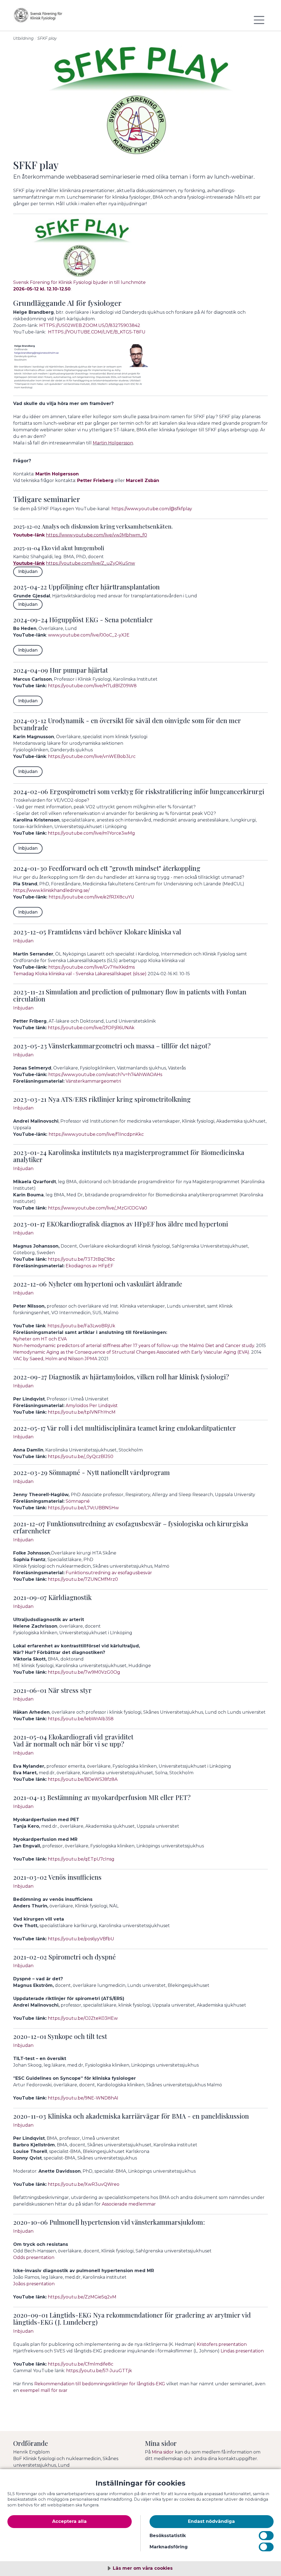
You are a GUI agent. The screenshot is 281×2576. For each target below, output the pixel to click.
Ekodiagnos (79, 1266)
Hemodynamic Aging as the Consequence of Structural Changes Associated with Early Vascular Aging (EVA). (132, 1352)
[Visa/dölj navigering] (259, 20)
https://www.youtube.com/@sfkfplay (152, 509)
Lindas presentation (242, 2351)
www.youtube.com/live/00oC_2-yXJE (89, 635)
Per (93, 1406)
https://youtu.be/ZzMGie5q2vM (82, 2297)
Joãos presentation (34, 2284)
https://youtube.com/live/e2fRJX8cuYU (91, 897)
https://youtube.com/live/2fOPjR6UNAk (91, 1028)
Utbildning (23, 38)
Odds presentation (34, 2257)
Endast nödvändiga (211, 2521)
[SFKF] (46, 18)
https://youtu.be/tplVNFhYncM (82, 1412)
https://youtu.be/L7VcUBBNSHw (84, 1508)
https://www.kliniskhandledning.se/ (51, 890)
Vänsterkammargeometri (93, 1081)
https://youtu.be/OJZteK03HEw (83, 2018)
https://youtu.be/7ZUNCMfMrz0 (83, 1579)
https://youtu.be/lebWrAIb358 (81, 1719)
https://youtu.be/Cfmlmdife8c (81, 2364)
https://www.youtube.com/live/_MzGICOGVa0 (98, 1208)
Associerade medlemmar (129, 2204)
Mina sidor (163, 2452)
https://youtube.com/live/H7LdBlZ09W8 (92, 686)
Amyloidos (77, 1406)
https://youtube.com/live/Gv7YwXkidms (92, 967)
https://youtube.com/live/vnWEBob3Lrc (92, 756)
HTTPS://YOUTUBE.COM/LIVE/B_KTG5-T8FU (97, 332)
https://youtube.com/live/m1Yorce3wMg (91, 833)
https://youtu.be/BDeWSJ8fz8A (83, 1779)
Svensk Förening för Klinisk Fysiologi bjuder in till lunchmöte (79, 282)
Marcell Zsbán (143, 480)
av (95, 1266)
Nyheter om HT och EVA (40, 1339)
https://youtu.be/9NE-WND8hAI (83, 2098)
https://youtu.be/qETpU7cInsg (81, 1859)
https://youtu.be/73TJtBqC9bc (81, 1259)
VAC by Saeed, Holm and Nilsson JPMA (55, 1359)
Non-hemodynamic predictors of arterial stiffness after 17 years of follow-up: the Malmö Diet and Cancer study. (134, 1346)
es (120, 1573)
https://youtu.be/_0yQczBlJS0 (81, 1457)
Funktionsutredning (89, 1573)
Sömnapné (78, 1501)
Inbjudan (28, 571)
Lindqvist (108, 1406)
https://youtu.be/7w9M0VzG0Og (84, 1672)
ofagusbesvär (137, 1573)
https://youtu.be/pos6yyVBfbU (81, 1939)
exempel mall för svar (44, 2390)
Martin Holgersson (113, 443)
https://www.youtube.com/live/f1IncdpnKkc (96, 1134)
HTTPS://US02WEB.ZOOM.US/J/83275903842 (90, 325)
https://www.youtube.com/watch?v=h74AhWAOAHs (105, 1075)
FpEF (108, 1266)
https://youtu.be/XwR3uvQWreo (84, 2184)
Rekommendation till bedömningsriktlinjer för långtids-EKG (100, 2384)
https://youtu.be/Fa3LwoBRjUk (81, 1326)
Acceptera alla (69, 2521)
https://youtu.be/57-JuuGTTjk (99, 2371)
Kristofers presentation (222, 2344)
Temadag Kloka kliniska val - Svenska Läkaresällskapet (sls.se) (80, 974)
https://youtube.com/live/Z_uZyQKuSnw (90, 563)
